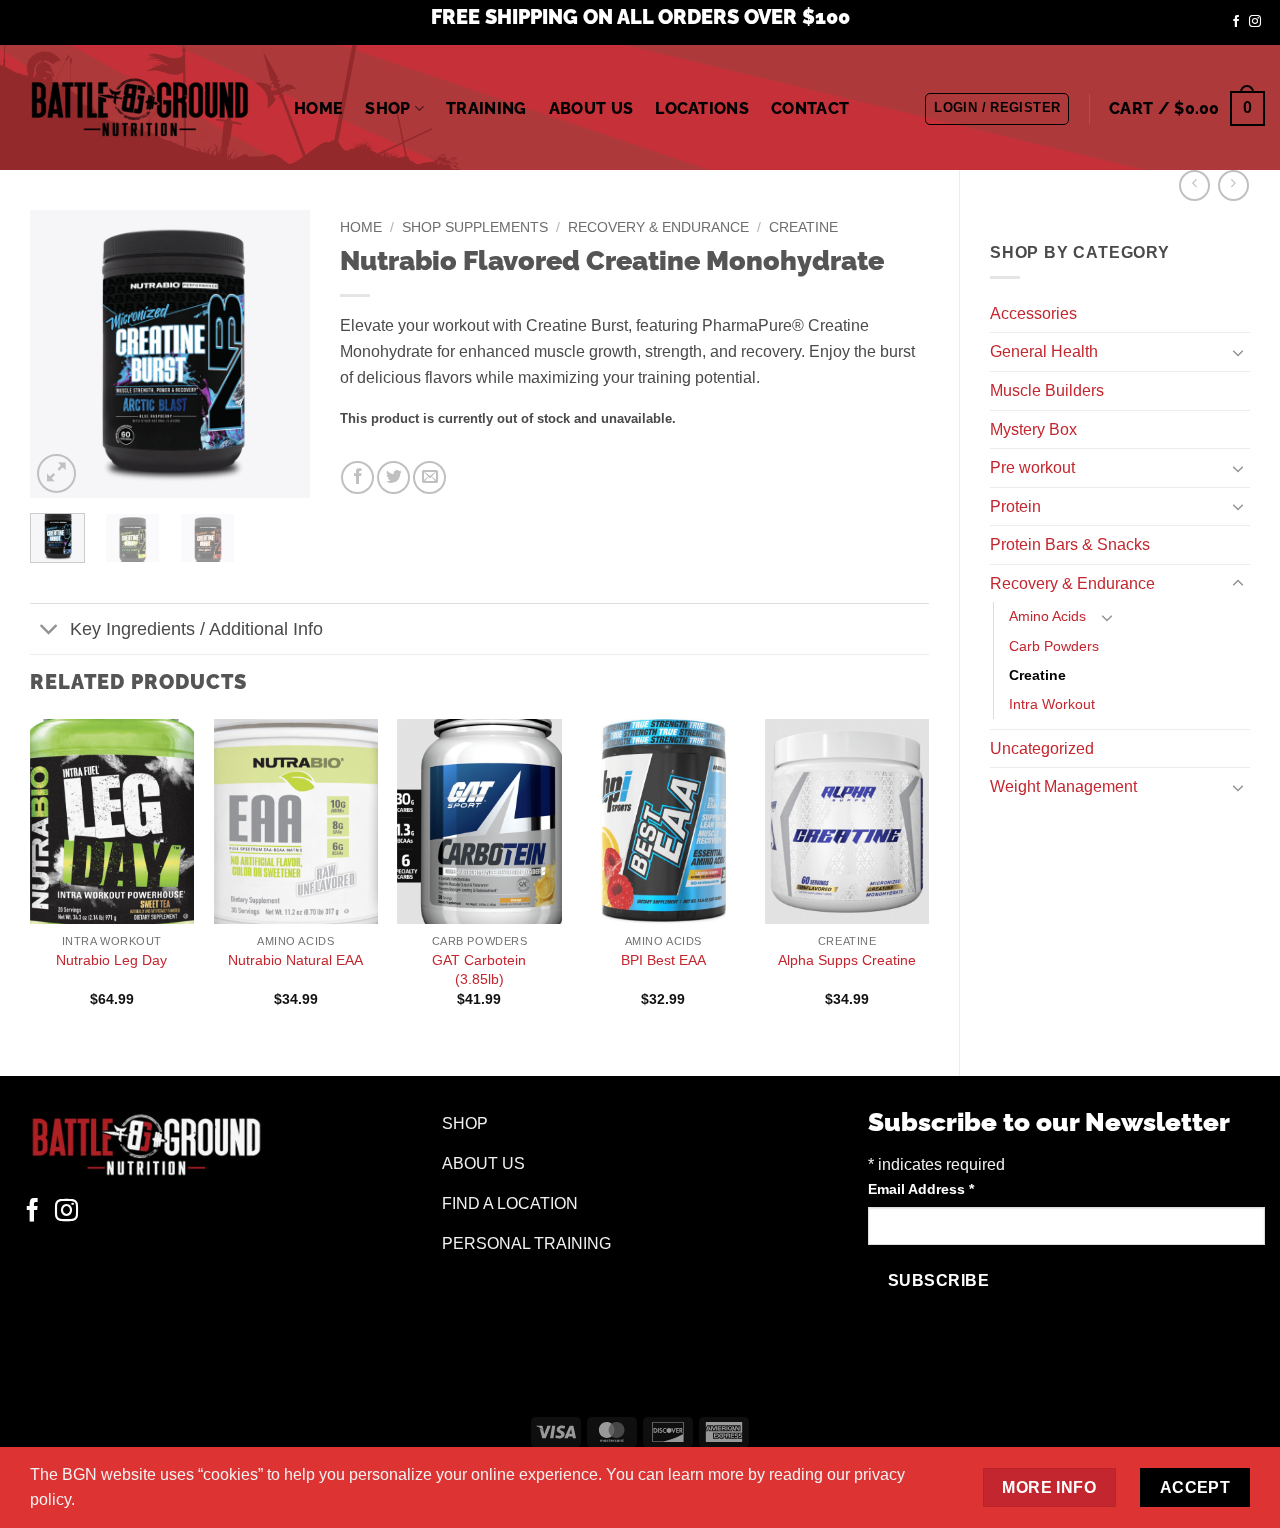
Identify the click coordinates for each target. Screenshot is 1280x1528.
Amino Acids (1047, 616)
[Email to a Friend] (429, 477)
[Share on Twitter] (393, 477)
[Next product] (1194, 185)
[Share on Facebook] (357, 477)
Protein (1015, 506)
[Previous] (61, 354)
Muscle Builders (1047, 390)
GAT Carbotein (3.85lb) (479, 969)
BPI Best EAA (663, 960)
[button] (997, 109)
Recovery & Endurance (1072, 583)
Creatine (1037, 675)
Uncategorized (1042, 748)
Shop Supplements (475, 227)
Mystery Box (1033, 429)
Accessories (1033, 313)
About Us (591, 108)
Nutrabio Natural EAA (295, 960)
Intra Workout (1052, 704)
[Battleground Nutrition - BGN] (139, 107)
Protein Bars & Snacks (1070, 544)
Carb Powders (1054, 646)
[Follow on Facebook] (1236, 22)
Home (318, 108)
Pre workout (1032, 467)
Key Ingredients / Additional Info (196, 629)
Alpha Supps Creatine (847, 960)
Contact (810, 108)
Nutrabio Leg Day (111, 960)
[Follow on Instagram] (1255, 22)
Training (486, 108)
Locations (702, 108)
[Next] (279, 354)
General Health (1044, 351)
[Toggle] (1238, 352)
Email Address (921, 1189)
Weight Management (1063, 786)
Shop (387, 108)
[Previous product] (1233, 185)
